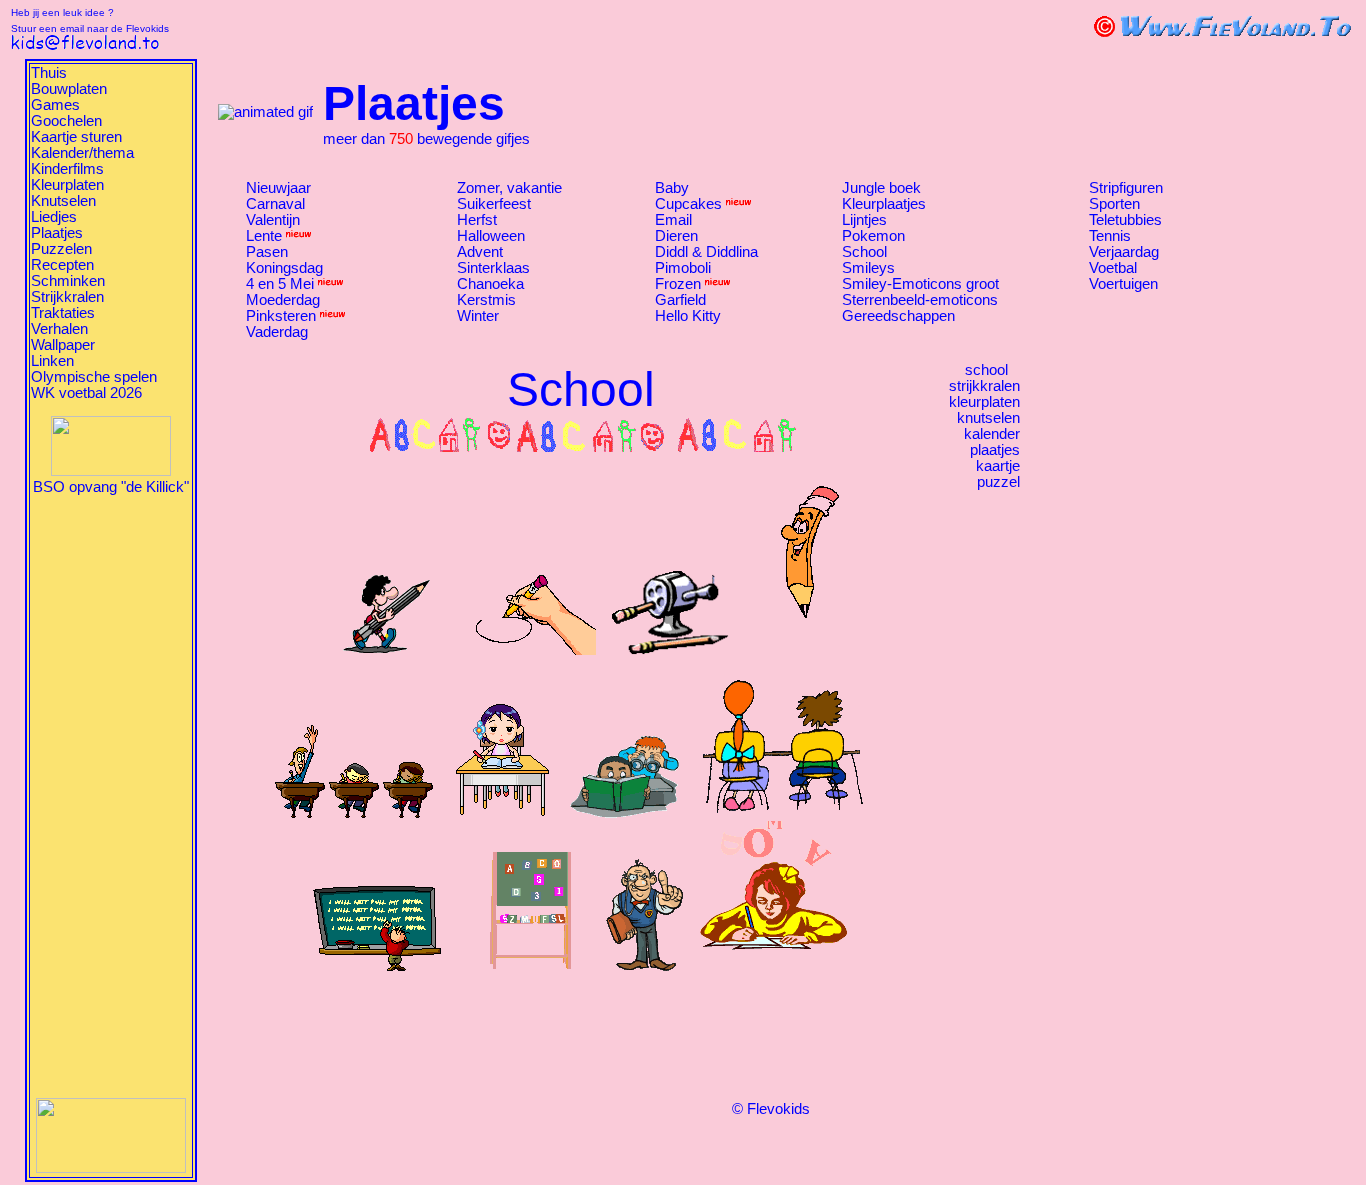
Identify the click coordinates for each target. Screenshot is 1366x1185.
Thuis (49, 73)
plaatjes (995, 450)
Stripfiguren (1126, 188)
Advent (480, 252)
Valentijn (273, 220)
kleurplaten (984, 402)
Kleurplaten (67, 185)
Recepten (62, 265)
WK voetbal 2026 (86, 393)
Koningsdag (284, 268)
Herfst (477, 220)
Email (673, 220)
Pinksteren (281, 316)
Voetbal (1113, 268)
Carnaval (275, 204)
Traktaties (63, 313)
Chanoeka (490, 284)
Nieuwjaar (278, 188)
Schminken (68, 281)
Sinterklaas (493, 268)
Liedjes (54, 217)
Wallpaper (63, 345)
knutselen (988, 418)
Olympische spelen (94, 377)
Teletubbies (1125, 220)
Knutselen (63, 201)
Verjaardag (1124, 252)
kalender (992, 434)
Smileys (868, 268)
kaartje (998, 466)
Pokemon (873, 236)
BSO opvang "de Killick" (111, 487)
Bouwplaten (69, 89)
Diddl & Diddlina (706, 252)
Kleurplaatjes (884, 204)
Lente (264, 236)
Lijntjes (864, 220)
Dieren (676, 236)
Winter (478, 316)
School (864, 252)
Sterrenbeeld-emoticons (920, 300)
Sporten (1114, 204)
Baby (672, 188)
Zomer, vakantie (509, 188)
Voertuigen (1123, 284)
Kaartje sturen (76, 137)
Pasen (267, 252)
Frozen (678, 284)
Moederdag (283, 300)
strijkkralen (984, 386)
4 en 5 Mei (280, 284)
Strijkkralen (67, 297)
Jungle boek (881, 188)
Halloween (491, 236)
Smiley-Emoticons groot (920, 284)
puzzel (998, 482)
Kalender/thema (82, 153)
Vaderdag (277, 332)
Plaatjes (57, 233)
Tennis (1110, 236)
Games (55, 105)
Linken (52, 361)
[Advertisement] (111, 795)
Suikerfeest (494, 204)
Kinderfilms (67, 169)
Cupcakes (688, 204)
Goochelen (66, 121)
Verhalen (59, 329)
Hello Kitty (688, 316)
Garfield (680, 300)
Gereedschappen (898, 316)
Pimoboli (683, 268)
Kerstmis (486, 300)
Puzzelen (61, 249)
